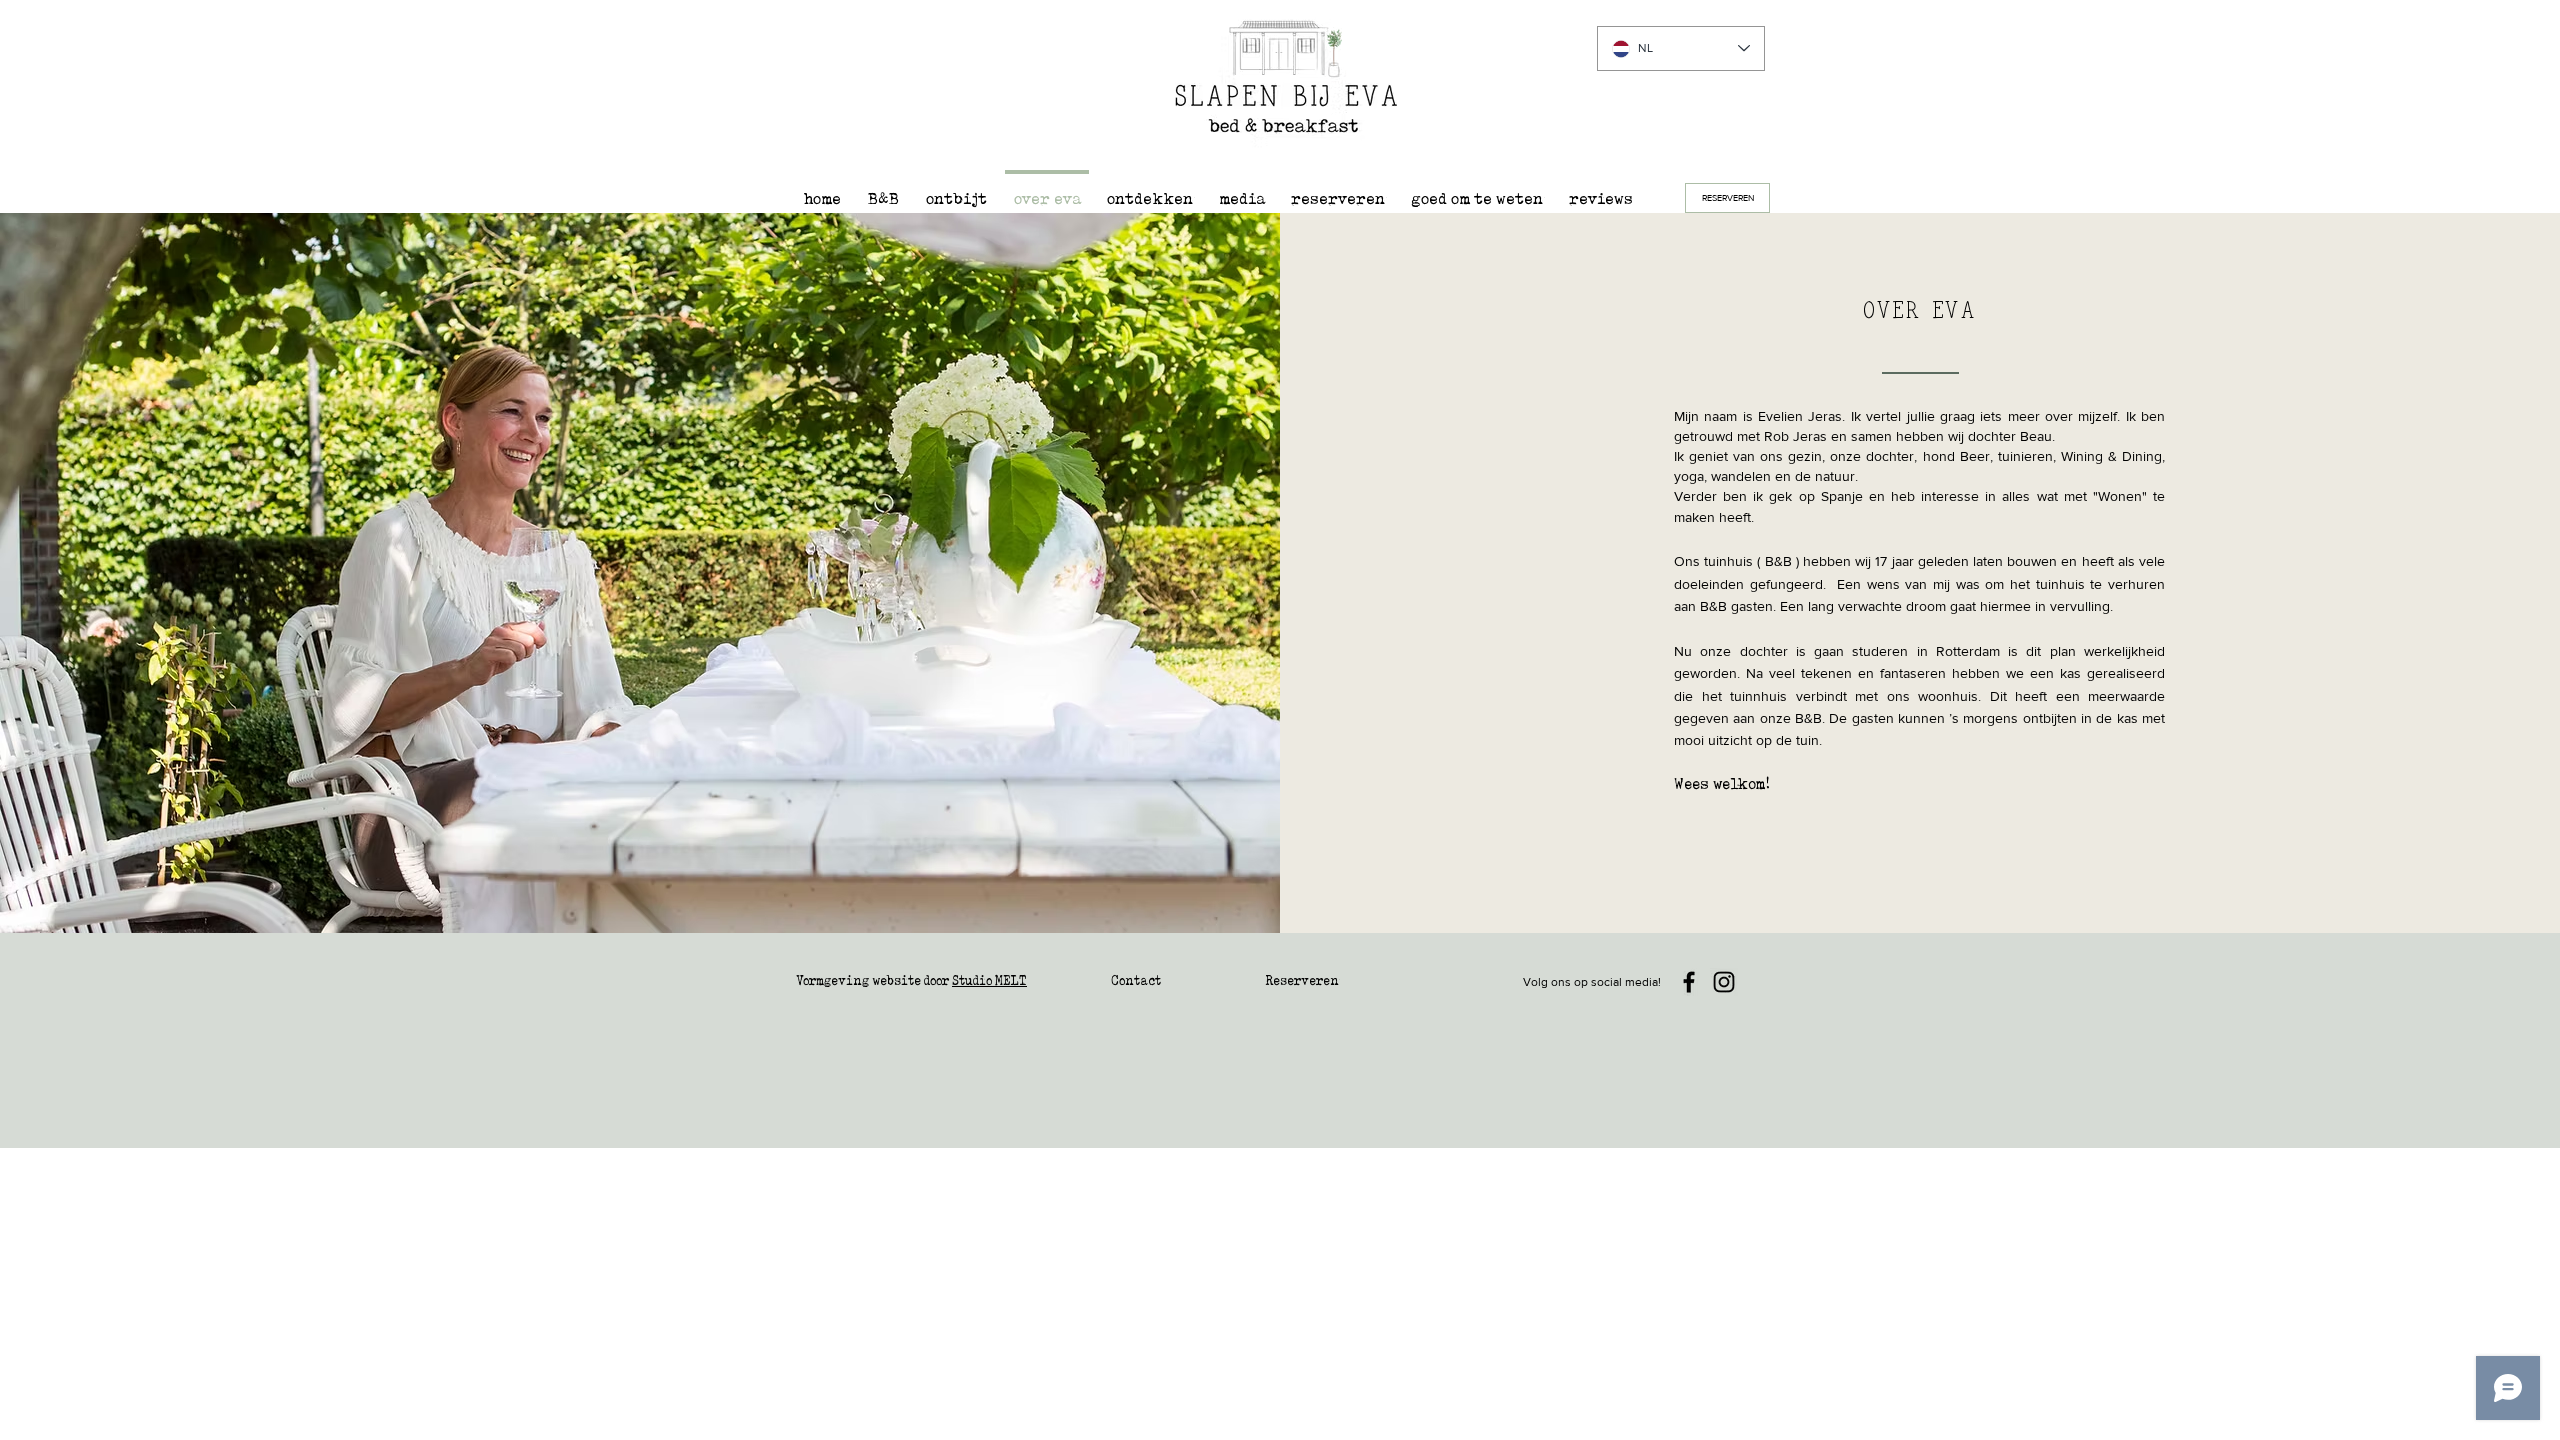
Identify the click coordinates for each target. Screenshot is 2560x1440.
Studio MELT (989, 980)
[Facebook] (1689, 982)
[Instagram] (1724, 982)
